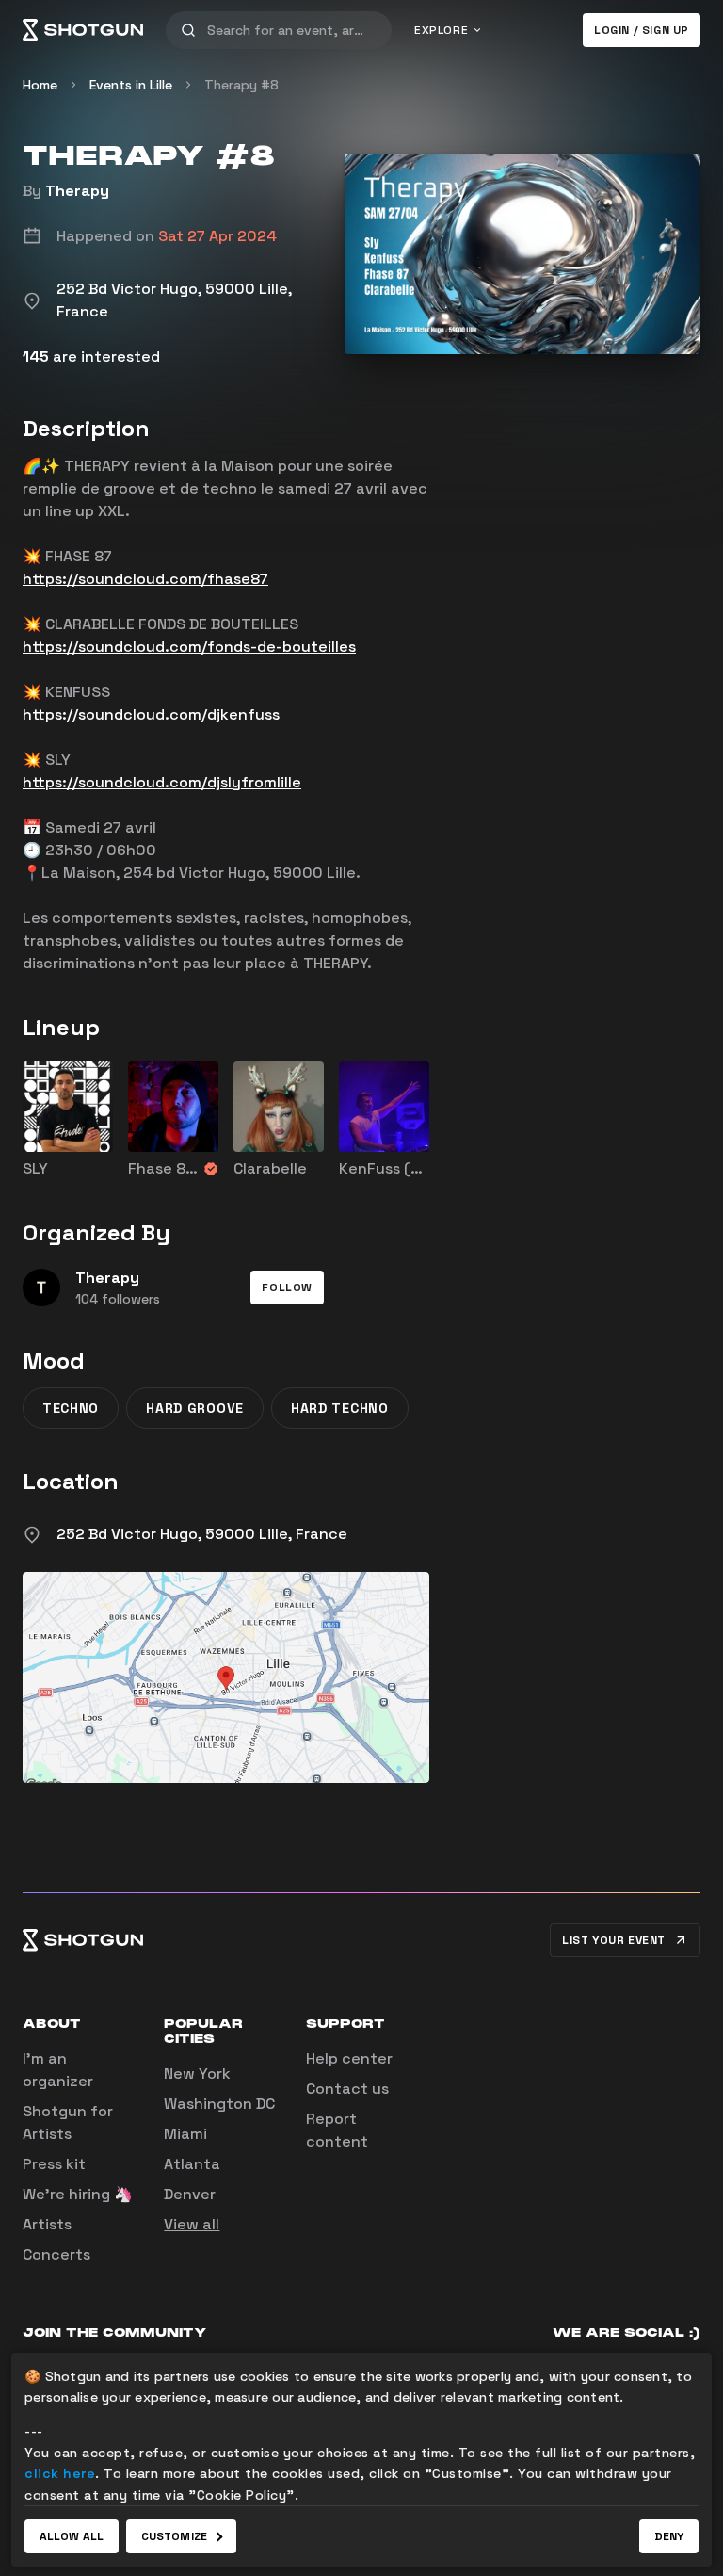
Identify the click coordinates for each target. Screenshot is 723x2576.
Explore (441, 30)
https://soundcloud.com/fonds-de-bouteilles (189, 647)
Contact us (347, 2089)
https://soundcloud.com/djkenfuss (151, 714)
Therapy (77, 191)
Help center (349, 2058)
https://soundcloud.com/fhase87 (145, 579)
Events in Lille (131, 85)
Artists (47, 2224)
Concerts (56, 2254)
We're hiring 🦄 (78, 2194)
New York (197, 2074)
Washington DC (219, 2104)
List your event (614, 1940)
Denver (190, 2194)
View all (192, 2224)
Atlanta (192, 2164)
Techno (71, 1408)
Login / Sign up (642, 30)
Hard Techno (340, 1408)
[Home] (83, 30)
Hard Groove (195, 1408)
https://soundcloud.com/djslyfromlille (162, 782)
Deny (669, 2536)
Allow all (72, 2536)
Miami (185, 2134)
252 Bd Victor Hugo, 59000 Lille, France (202, 1534)
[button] (287, 1288)
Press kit (54, 2164)
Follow (287, 1288)
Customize (174, 2536)
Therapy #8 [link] (241, 85)
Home (40, 85)
